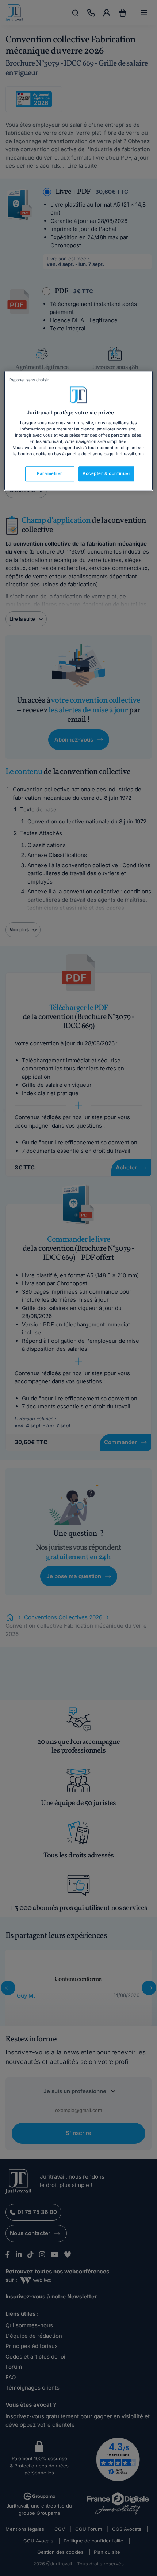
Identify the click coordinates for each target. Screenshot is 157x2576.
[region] (79, 431)
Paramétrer (50, 473)
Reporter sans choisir (29, 380)
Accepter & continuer (106, 473)
